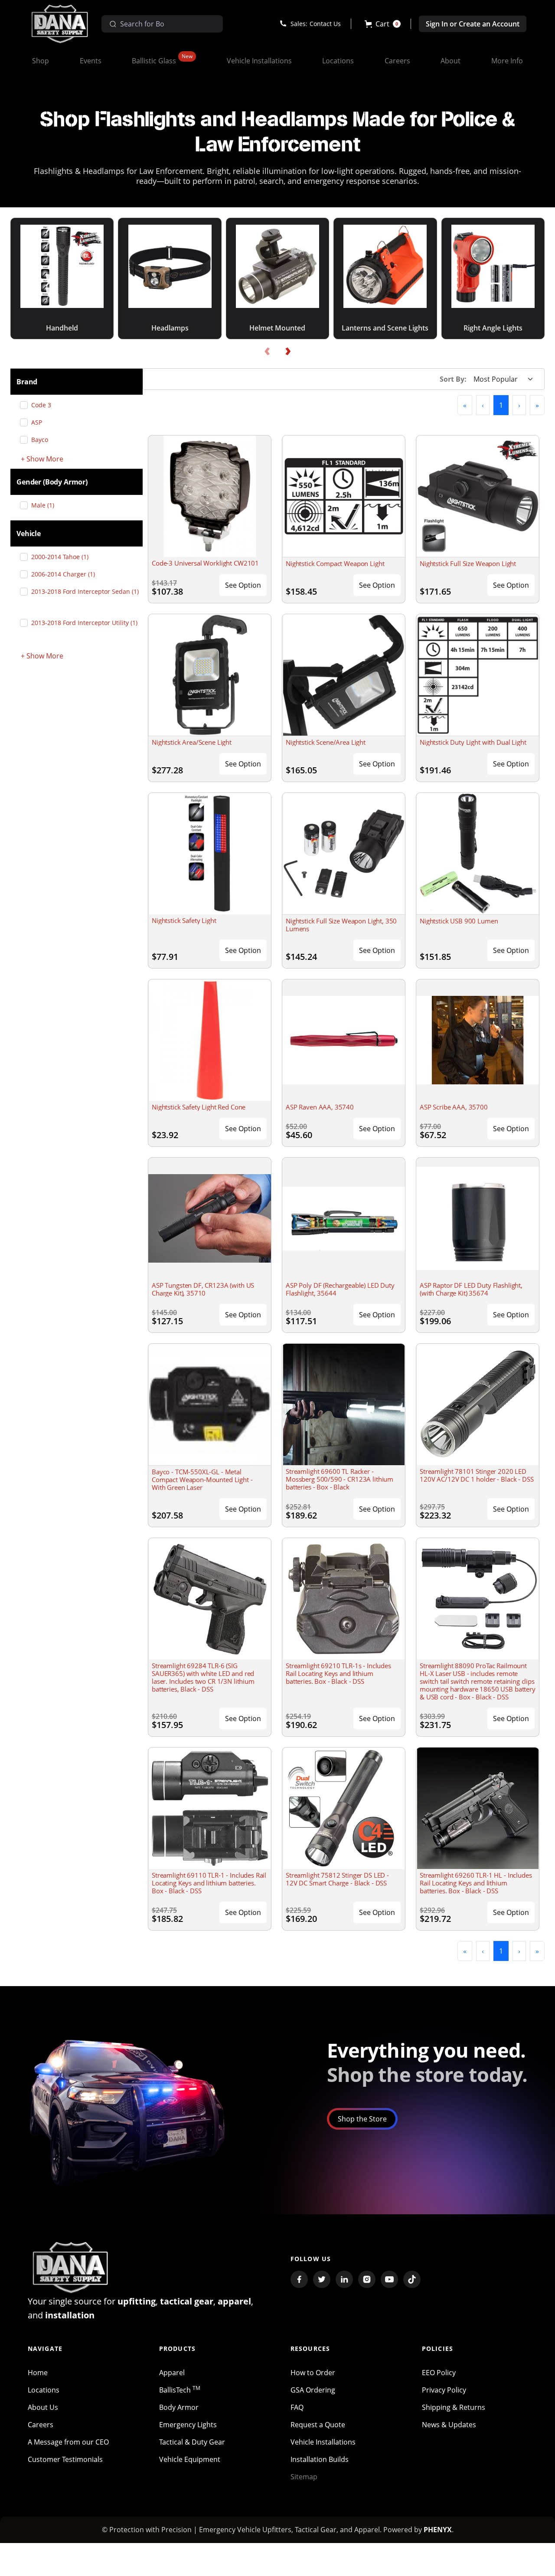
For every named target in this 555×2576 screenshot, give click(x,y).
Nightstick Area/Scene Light (192, 742)
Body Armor (179, 2407)
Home (38, 2373)
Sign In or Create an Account (473, 24)
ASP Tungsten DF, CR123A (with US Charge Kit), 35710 (203, 1289)
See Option (243, 585)
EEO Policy (439, 2373)
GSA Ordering (313, 2390)
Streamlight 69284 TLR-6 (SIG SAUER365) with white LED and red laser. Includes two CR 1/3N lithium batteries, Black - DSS (203, 1677)
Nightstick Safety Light (184, 920)
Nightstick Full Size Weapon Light (468, 563)
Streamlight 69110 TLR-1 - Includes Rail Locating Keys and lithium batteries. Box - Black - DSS (209, 1883)
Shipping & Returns (454, 2407)
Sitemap (304, 2477)
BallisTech (180, 2390)
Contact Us (325, 24)
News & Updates (449, 2425)
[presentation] (267, 352)
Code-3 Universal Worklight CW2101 (205, 563)
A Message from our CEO (68, 2442)
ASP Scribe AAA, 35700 (454, 1107)
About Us (43, 2407)
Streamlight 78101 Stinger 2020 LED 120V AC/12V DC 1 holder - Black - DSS (477, 1475)
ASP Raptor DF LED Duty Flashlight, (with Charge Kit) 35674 (471, 1289)
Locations (44, 2390)
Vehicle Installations (323, 2442)
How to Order (313, 2373)
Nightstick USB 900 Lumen (459, 921)
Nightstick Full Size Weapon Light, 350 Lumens (341, 925)
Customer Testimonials (65, 2459)
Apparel (172, 2373)
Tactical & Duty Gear (192, 2442)
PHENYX (438, 2530)
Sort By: (453, 379)
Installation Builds (320, 2459)
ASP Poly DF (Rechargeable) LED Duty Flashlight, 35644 (340, 1289)
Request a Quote (318, 2425)
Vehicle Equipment (190, 2459)
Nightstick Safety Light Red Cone (199, 1107)
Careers (41, 2425)
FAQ (297, 2407)
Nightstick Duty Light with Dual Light (473, 742)
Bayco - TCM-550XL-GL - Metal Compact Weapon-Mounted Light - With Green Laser (202, 1479)
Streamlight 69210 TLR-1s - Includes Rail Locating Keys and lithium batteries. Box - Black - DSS (338, 1673)
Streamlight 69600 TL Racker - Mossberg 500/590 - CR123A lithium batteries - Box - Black (340, 1479)
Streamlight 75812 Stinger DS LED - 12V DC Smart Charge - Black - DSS (337, 1879)
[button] (383, 24)
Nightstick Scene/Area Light (326, 742)
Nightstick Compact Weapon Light (335, 563)
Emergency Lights (188, 2425)
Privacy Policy (444, 2390)
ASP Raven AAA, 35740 (320, 1107)
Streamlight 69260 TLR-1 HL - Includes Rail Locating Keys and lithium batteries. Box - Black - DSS (476, 1883)
